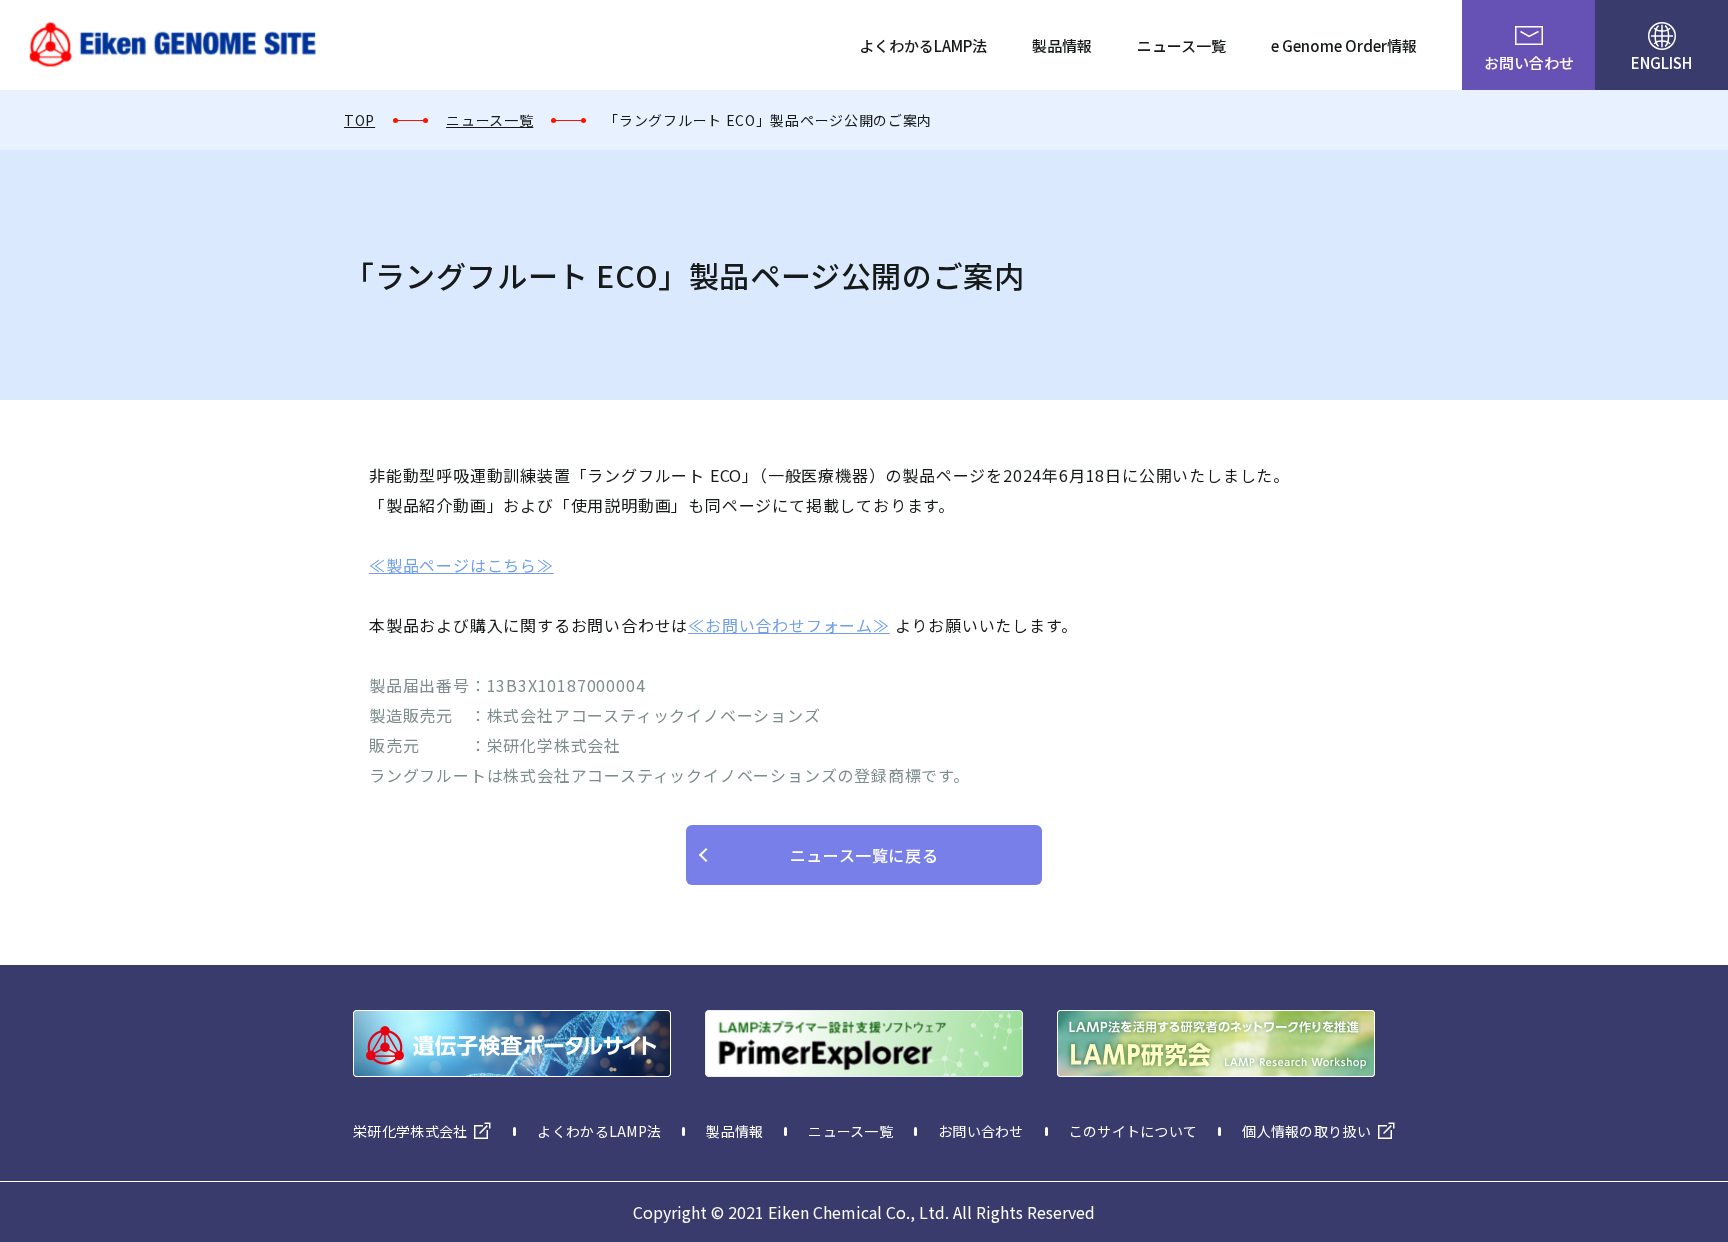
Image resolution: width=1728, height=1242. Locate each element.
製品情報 (1062, 45)
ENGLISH (1661, 62)
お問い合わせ (1529, 62)
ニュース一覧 (1181, 45)
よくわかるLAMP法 (923, 45)
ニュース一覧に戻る (864, 855)
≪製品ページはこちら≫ (461, 565)
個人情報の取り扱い (1306, 1131)
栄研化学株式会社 (410, 1131)
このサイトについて (1133, 1131)
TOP (359, 120)
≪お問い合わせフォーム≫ (789, 625)
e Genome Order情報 (1344, 45)
